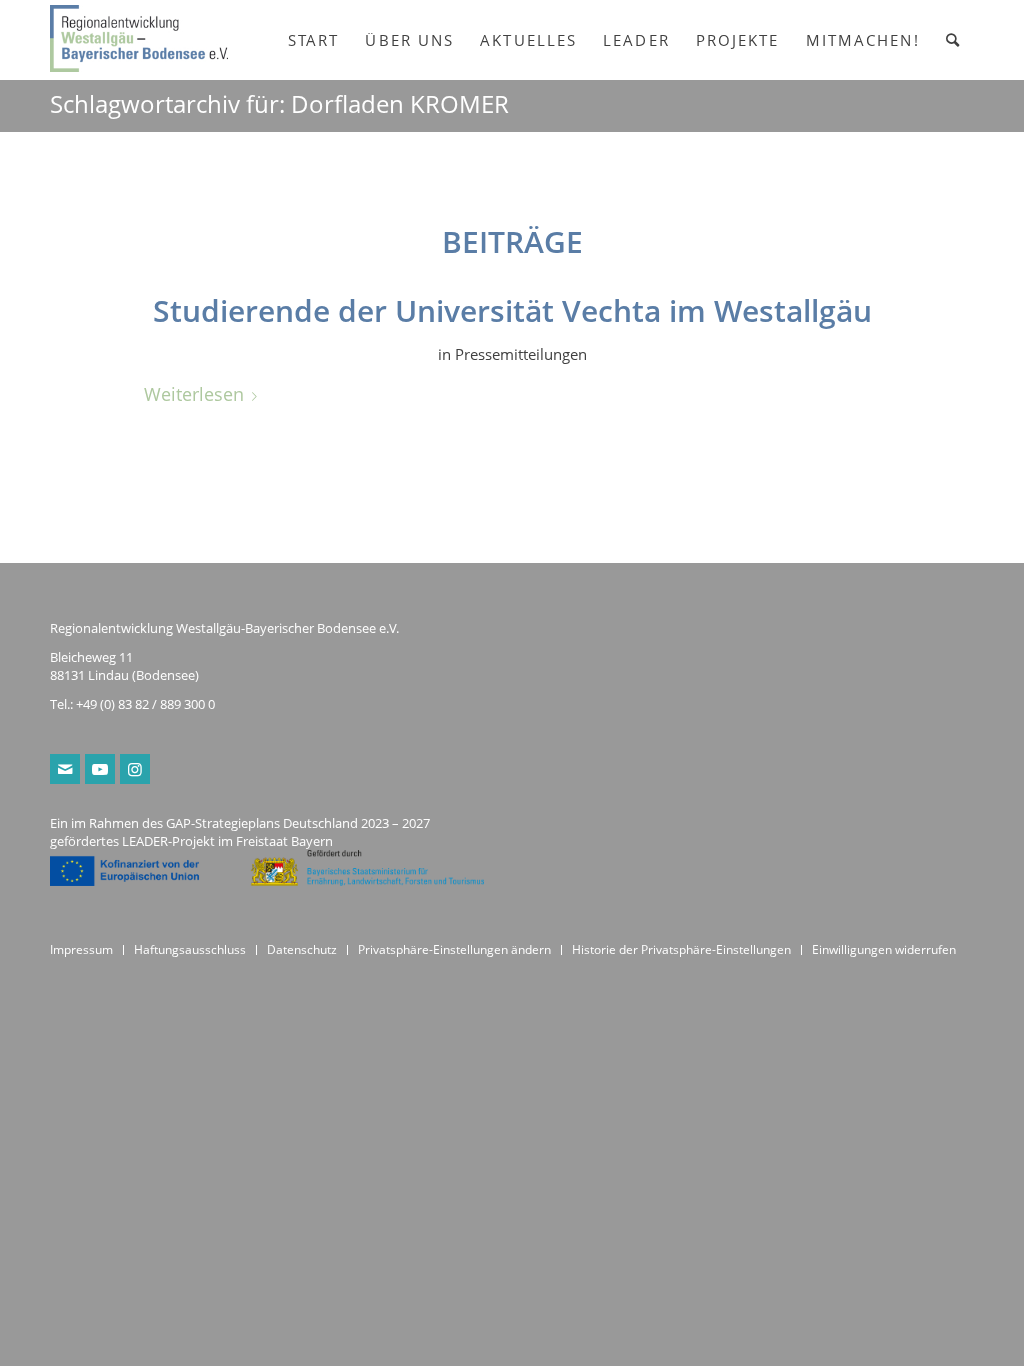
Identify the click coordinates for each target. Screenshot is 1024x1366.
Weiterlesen (194, 393)
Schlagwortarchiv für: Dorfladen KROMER (279, 103)
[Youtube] (100, 769)
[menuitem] (314, 40)
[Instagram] (135, 769)
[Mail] (65, 769)
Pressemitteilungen (521, 354)
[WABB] (139, 40)
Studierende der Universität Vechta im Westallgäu (512, 310)
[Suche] (953, 40)
